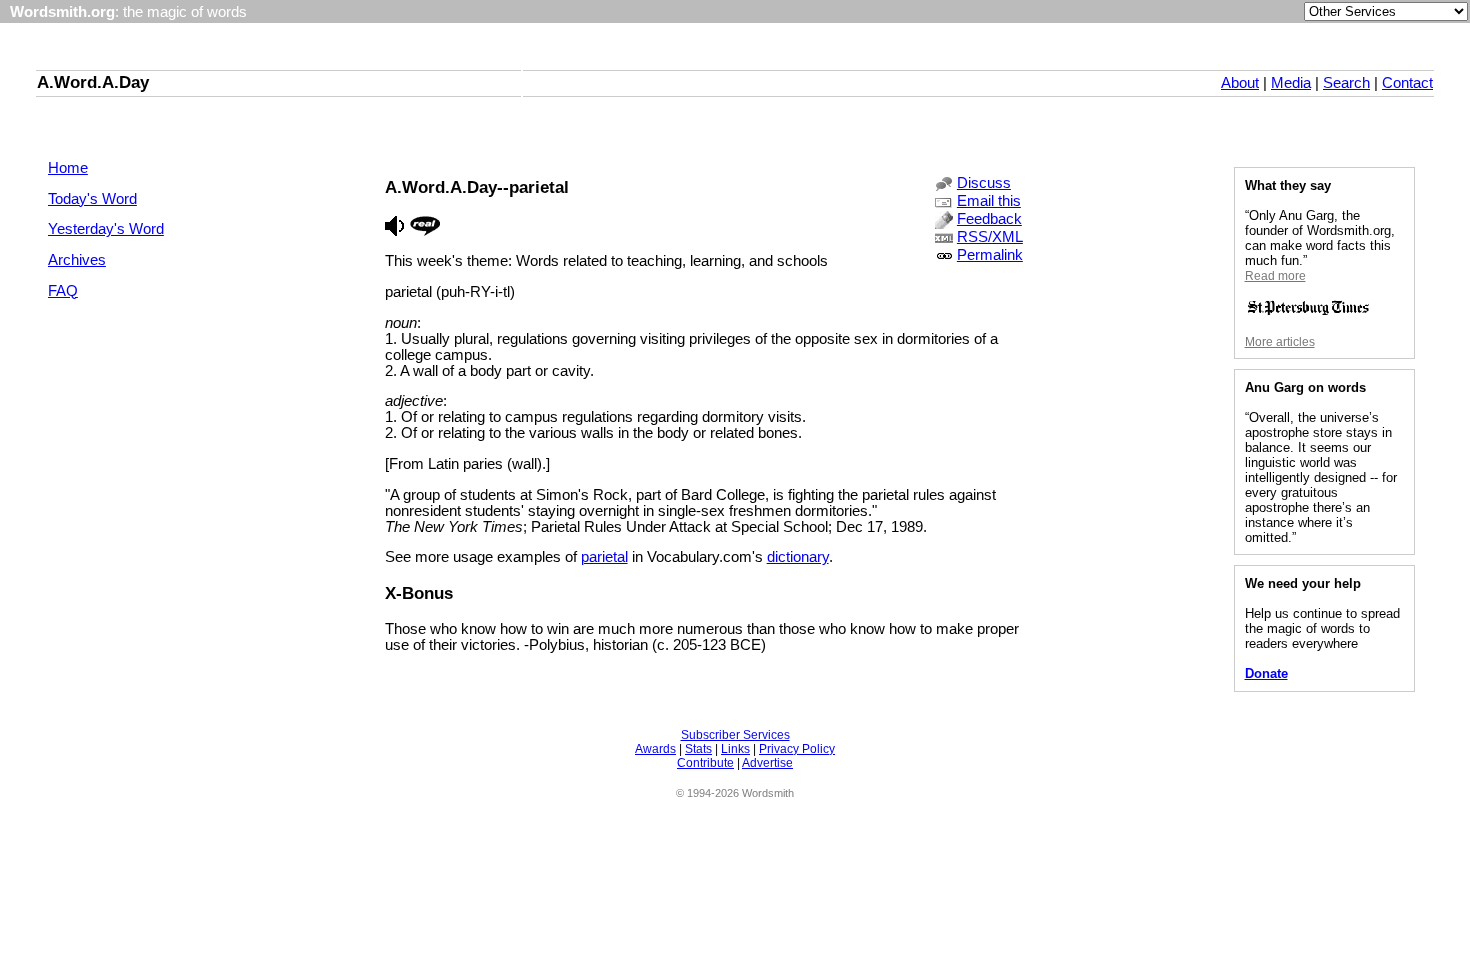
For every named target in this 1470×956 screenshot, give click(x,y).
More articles (1280, 342)
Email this (989, 201)
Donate (1266, 673)
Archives (77, 260)
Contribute (705, 763)
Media (1291, 83)
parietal (604, 557)
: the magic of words (128, 12)
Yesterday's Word (106, 229)
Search (1346, 83)
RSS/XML (990, 237)
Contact (1407, 83)
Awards (655, 749)
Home (68, 168)
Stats (698, 749)
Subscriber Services (735, 735)
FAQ (63, 291)
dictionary (798, 557)
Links (735, 749)
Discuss (984, 183)
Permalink (990, 255)
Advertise (767, 763)
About (1240, 83)
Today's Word (92, 199)
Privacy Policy (797, 749)
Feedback (989, 219)
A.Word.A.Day (93, 82)
